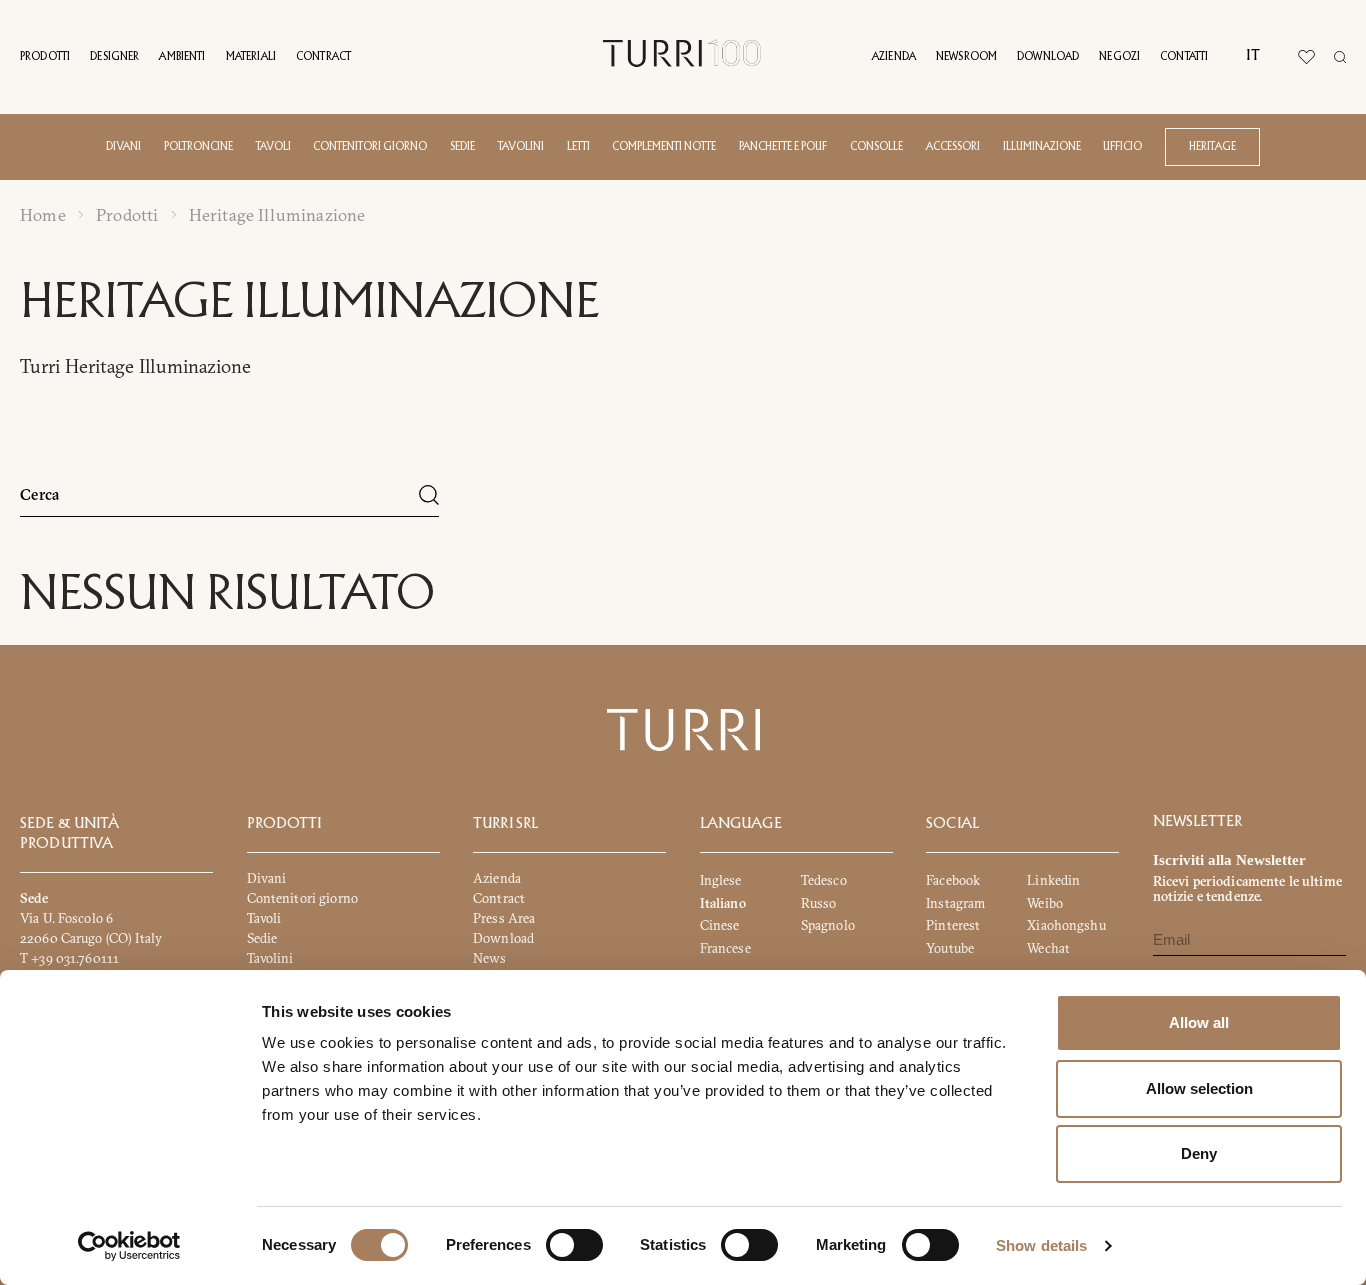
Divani (123, 147)
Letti (578, 147)
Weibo (1045, 903)
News (490, 958)
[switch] (574, 1245)
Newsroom (966, 57)
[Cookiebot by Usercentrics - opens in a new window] (129, 1246)
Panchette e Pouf (783, 147)
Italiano (723, 903)
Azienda (894, 57)
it (1252, 56)
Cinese (720, 925)
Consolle (876, 147)
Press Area (504, 918)
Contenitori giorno (370, 147)
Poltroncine (198, 147)
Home (43, 215)
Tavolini (521, 147)
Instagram (955, 903)
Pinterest (953, 925)
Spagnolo (828, 925)
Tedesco (824, 880)
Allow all (1199, 1022)
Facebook (953, 880)
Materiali (251, 57)
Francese (725, 948)
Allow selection (1199, 1088)
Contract (323, 57)
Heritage (1212, 147)
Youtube (950, 948)
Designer (114, 57)
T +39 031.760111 (69, 958)
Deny (1199, 1153)
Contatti (1184, 57)
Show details (1041, 1245)
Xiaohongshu (1066, 925)
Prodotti (45, 57)
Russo (819, 903)
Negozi (1119, 57)
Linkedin (1053, 880)
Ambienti (182, 57)
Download (1048, 57)
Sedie (462, 147)
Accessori (953, 147)
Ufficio (1122, 147)
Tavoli (273, 147)
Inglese (721, 880)
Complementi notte (664, 147)
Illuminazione (1042, 147)
